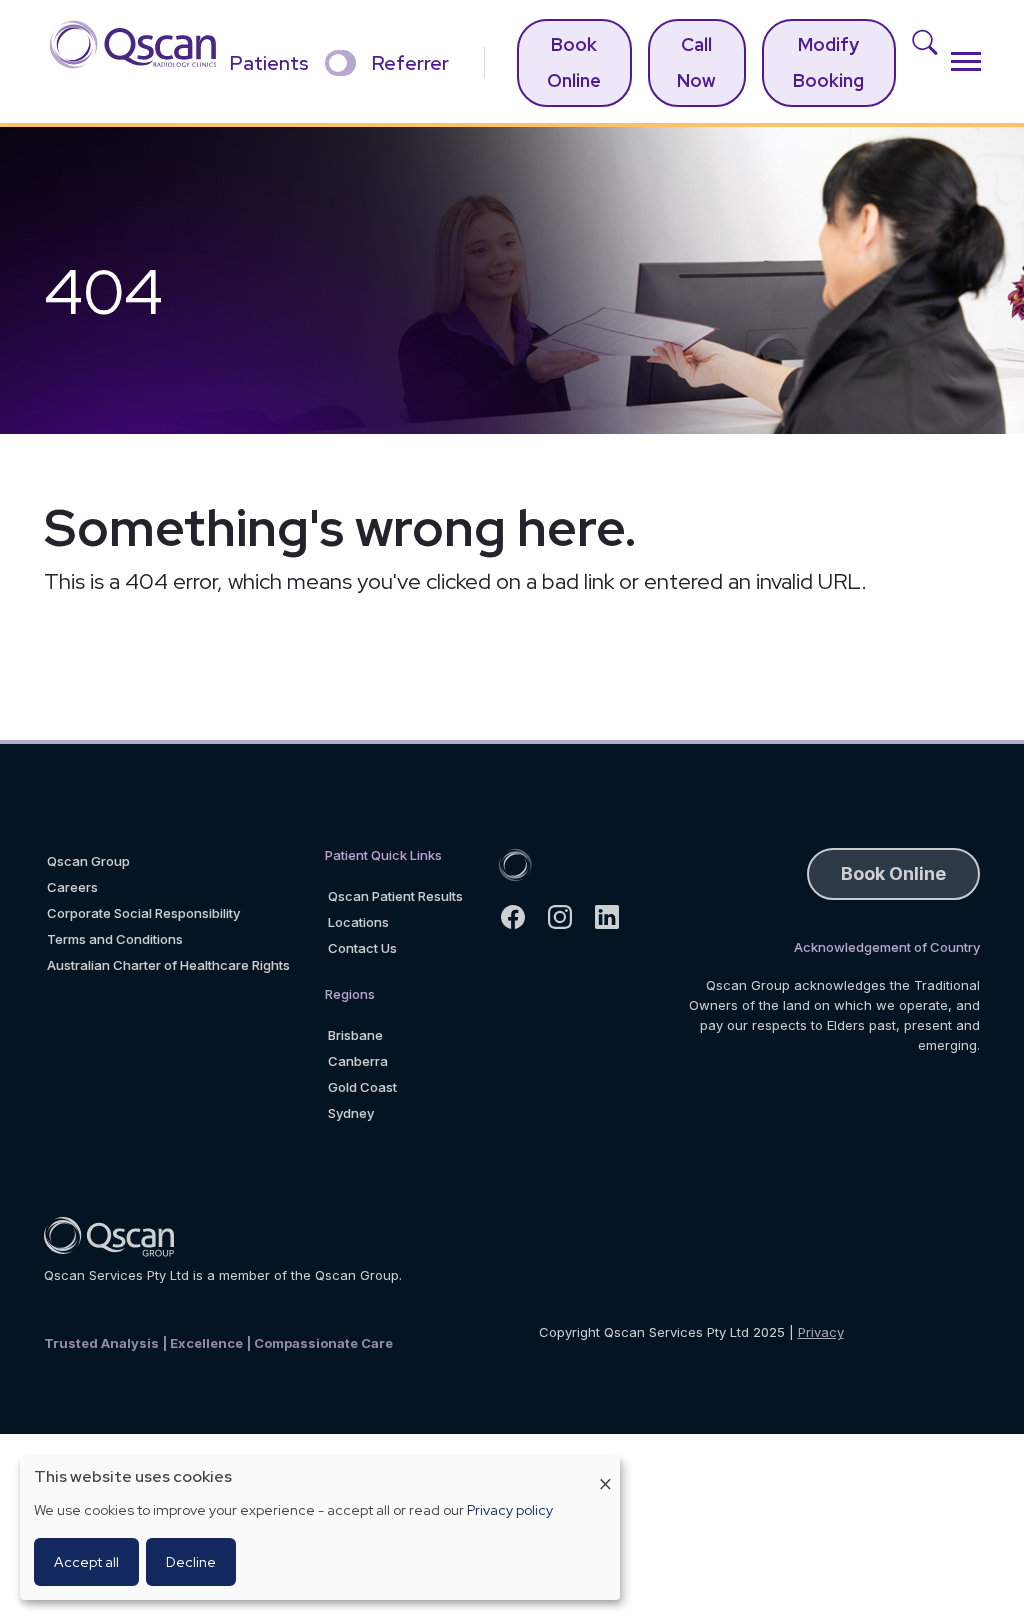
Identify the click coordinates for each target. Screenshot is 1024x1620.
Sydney (351, 1113)
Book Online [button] (893, 873)
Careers (72, 887)
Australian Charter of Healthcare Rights (168, 965)
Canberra (358, 1061)
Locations (358, 922)
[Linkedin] (615, 917)
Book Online (574, 62)
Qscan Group (88, 861)
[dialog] (320, 1528)
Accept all (86, 1562)
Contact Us (362, 948)
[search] (931, 61)
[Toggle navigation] (966, 61)
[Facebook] (521, 917)
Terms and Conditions (115, 939)
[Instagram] (568, 917)
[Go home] (515, 864)
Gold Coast (362, 1087)
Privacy (821, 1332)
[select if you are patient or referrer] (340, 63)
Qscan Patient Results (395, 896)
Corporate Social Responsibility (143, 913)
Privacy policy (510, 1510)
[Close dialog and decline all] (605, 1468)
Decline (191, 1562)
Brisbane (355, 1035)
